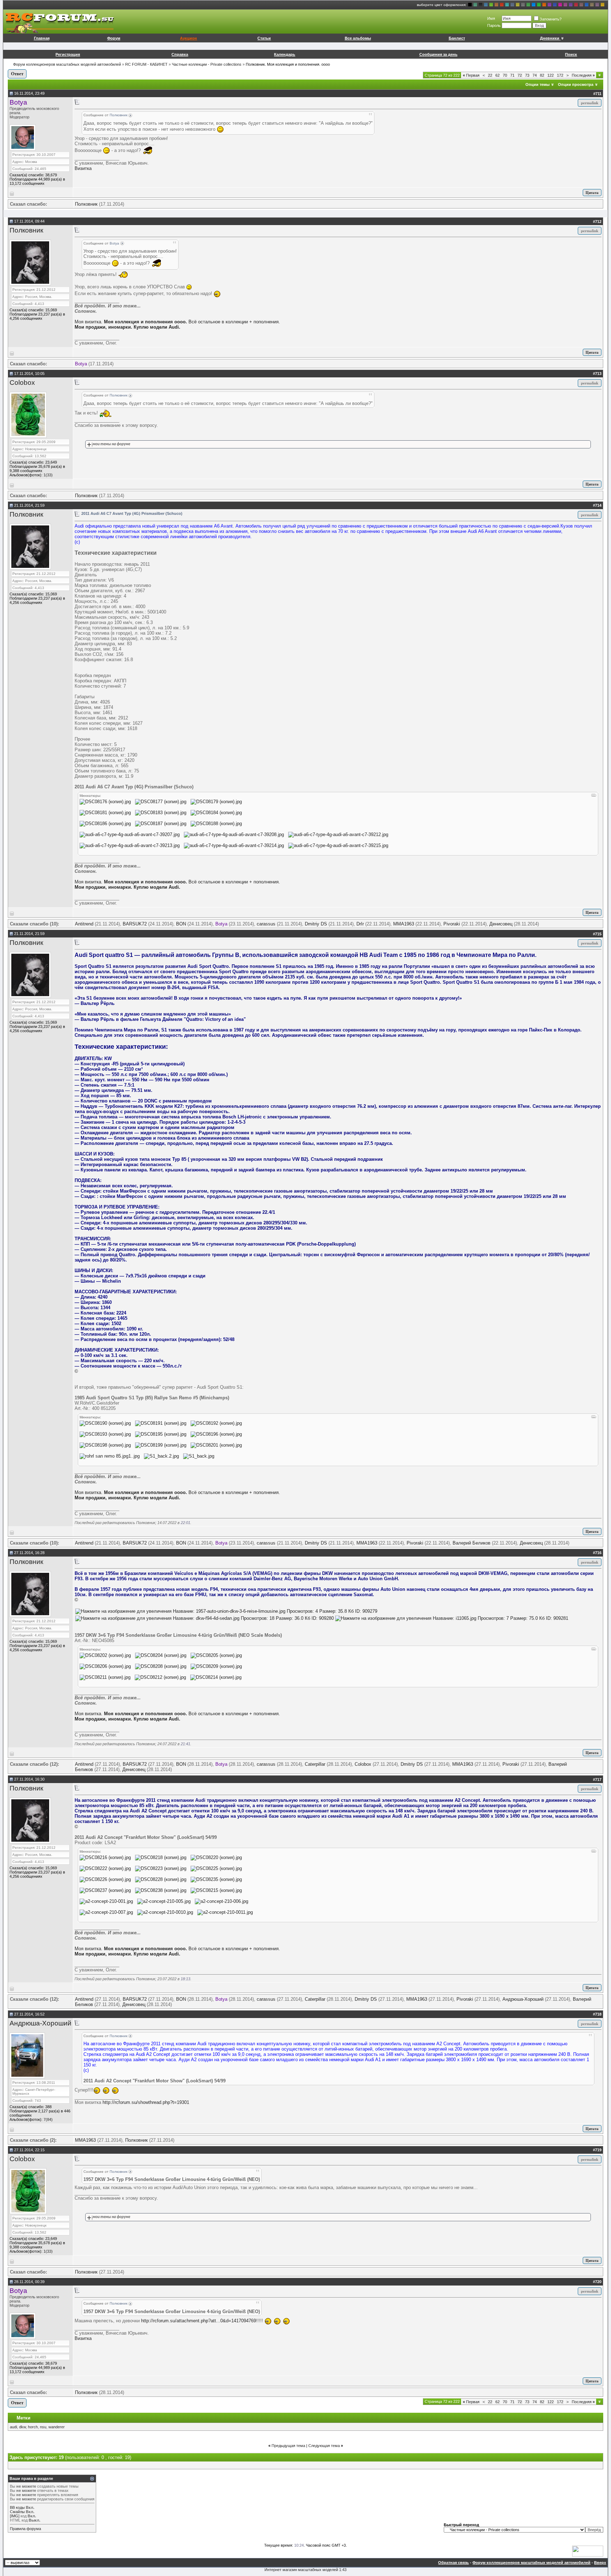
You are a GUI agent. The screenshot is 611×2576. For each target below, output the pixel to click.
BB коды (17, 2507)
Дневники (550, 38)
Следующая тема (324, 2446)
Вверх (600, 2563)
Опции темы (537, 84)
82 (542, 75)
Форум (114, 38)
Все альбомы (358, 38)
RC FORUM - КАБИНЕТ (146, 64)
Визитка (83, 168)
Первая (471, 75)
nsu (43, 2427)
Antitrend (84, 924)
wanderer (57, 2427)
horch (33, 2427)
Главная (42, 38)
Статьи (264, 38)
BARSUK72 (135, 924)
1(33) (48, 475)
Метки (24, 2418)
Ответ (17, 74)
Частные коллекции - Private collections (207, 64)
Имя (491, 18)
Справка (180, 54)
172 (560, 75)
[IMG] (15, 2516)
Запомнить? (551, 19)
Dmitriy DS (316, 924)
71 (512, 75)
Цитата (592, 193)
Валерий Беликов (472, 1543)
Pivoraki (452, 924)
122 (551, 75)
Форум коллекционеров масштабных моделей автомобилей (67, 64)
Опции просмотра (576, 84)
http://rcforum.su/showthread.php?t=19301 (146, 2102)
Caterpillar (315, 1764)
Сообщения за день (438, 54)
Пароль (494, 25)
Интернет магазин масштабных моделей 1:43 (305, 2570)
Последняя (583, 75)
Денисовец (501, 924)
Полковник (86, 204)
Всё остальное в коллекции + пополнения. (234, 322)
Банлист (457, 38)
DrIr (360, 924)
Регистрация (68, 54)
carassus (266, 924)
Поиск (571, 54)
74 (535, 75)
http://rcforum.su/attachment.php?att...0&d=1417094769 (199, 2321)
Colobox (22, 383)
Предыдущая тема (288, 2446)
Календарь (285, 54)
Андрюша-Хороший (523, 1999)
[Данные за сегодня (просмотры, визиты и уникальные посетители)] (588, 2551)
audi (13, 2427)
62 (497, 75)
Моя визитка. (89, 322)
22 (490, 75)
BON (181, 924)
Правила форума (25, 2529)
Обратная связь (453, 2563)
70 (505, 75)
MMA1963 (404, 924)
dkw (22, 2427)
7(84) (48, 2119)
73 (527, 75)
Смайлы (17, 2512)
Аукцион (188, 38)
